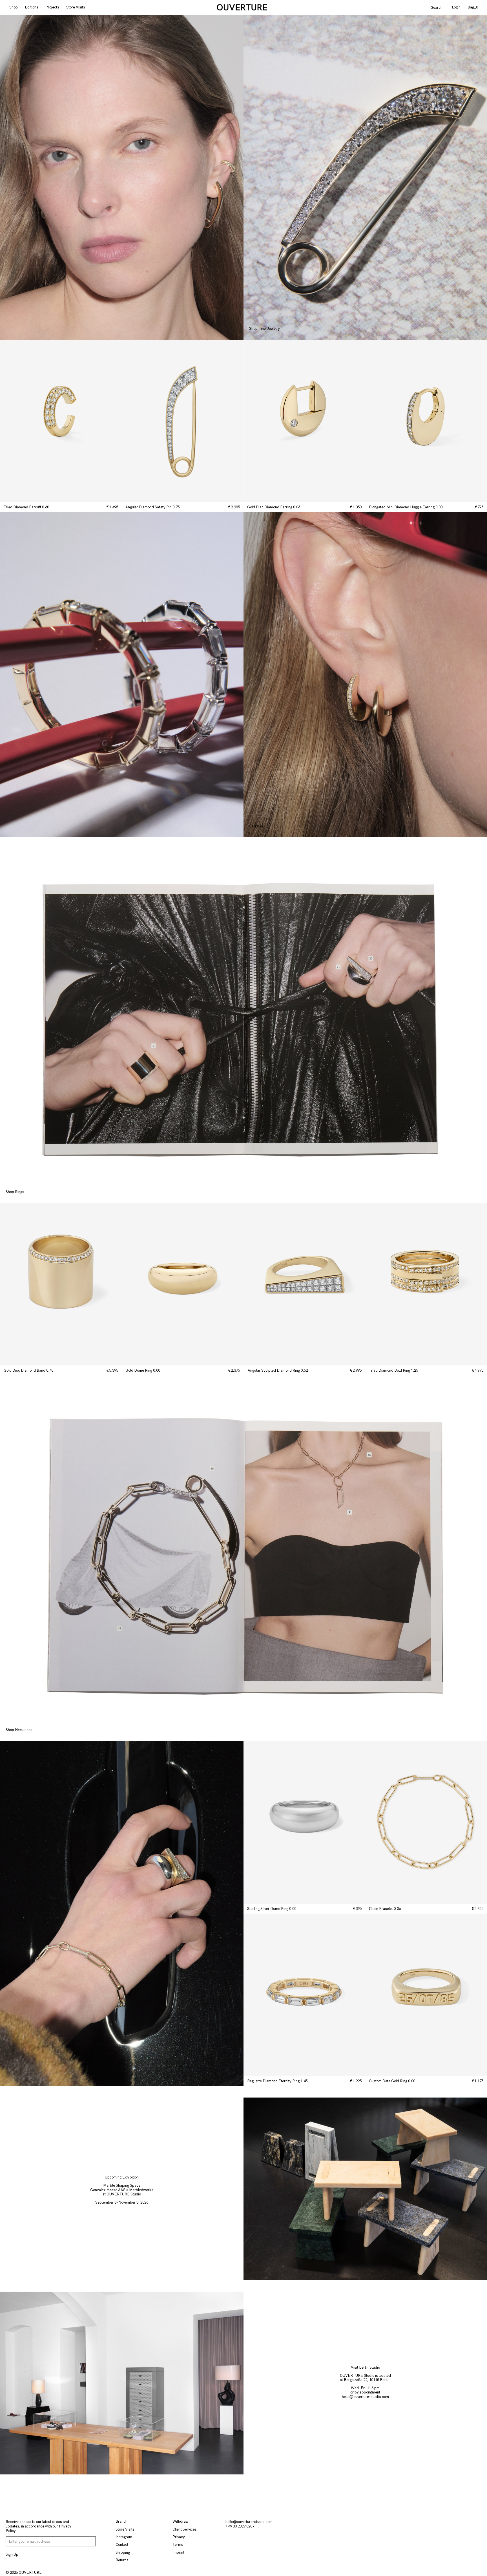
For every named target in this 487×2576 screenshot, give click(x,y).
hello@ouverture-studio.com (365, 2397)
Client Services (185, 2529)
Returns (122, 2560)
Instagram (124, 2537)
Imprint (178, 2552)
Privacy (179, 2537)
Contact (122, 2545)
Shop (14, 7)
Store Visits (76, 7)
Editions (32, 7)
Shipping (123, 2552)
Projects (52, 7)
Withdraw (181, 2521)
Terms (178, 2545)
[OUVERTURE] (242, 7)
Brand (121, 2521)
